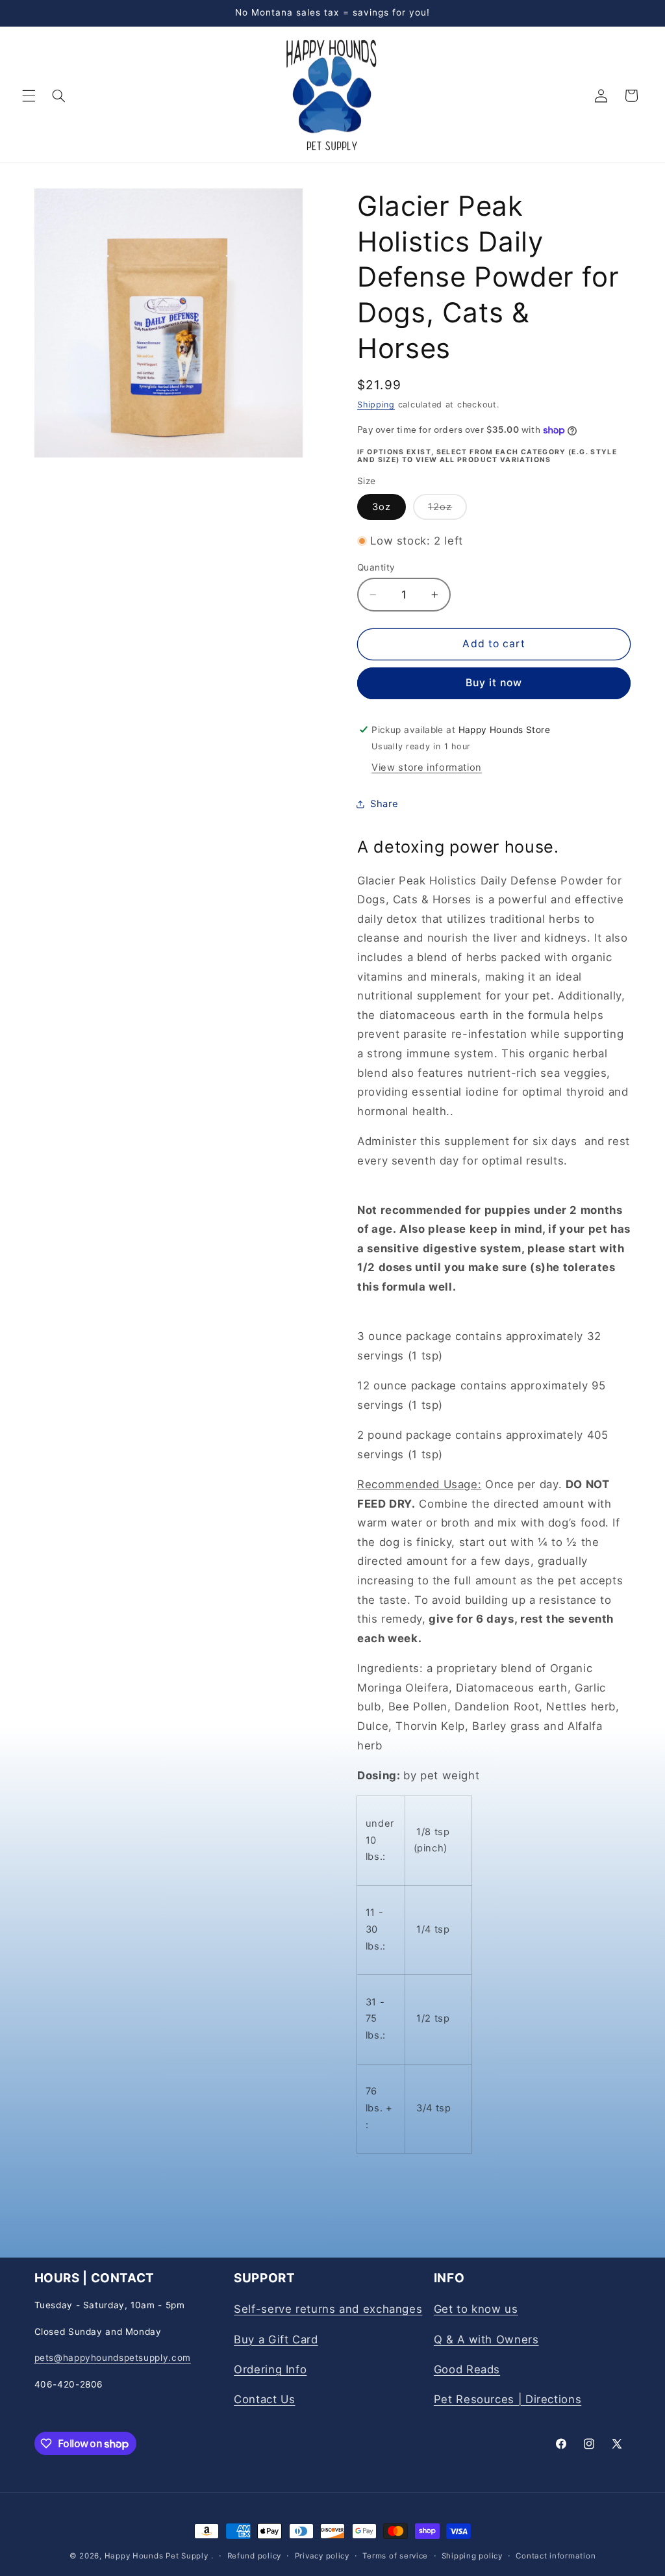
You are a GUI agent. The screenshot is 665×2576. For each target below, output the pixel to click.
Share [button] (384, 804)
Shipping (376, 405)
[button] (29, 96)
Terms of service (395, 2556)
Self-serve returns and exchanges (328, 2309)
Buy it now (494, 683)
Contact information (556, 2556)
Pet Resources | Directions (508, 2399)
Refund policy (255, 2556)
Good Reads (467, 2369)
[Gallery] (169, 323)
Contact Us (264, 2399)
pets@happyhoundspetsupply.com (113, 2358)
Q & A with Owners (486, 2339)
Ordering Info (270, 2369)
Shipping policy (472, 2556)
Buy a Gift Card (276, 2339)
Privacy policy (322, 2556)
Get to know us (476, 2309)
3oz (382, 507)
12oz (447, 510)
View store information (427, 767)
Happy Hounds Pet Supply (157, 2556)
